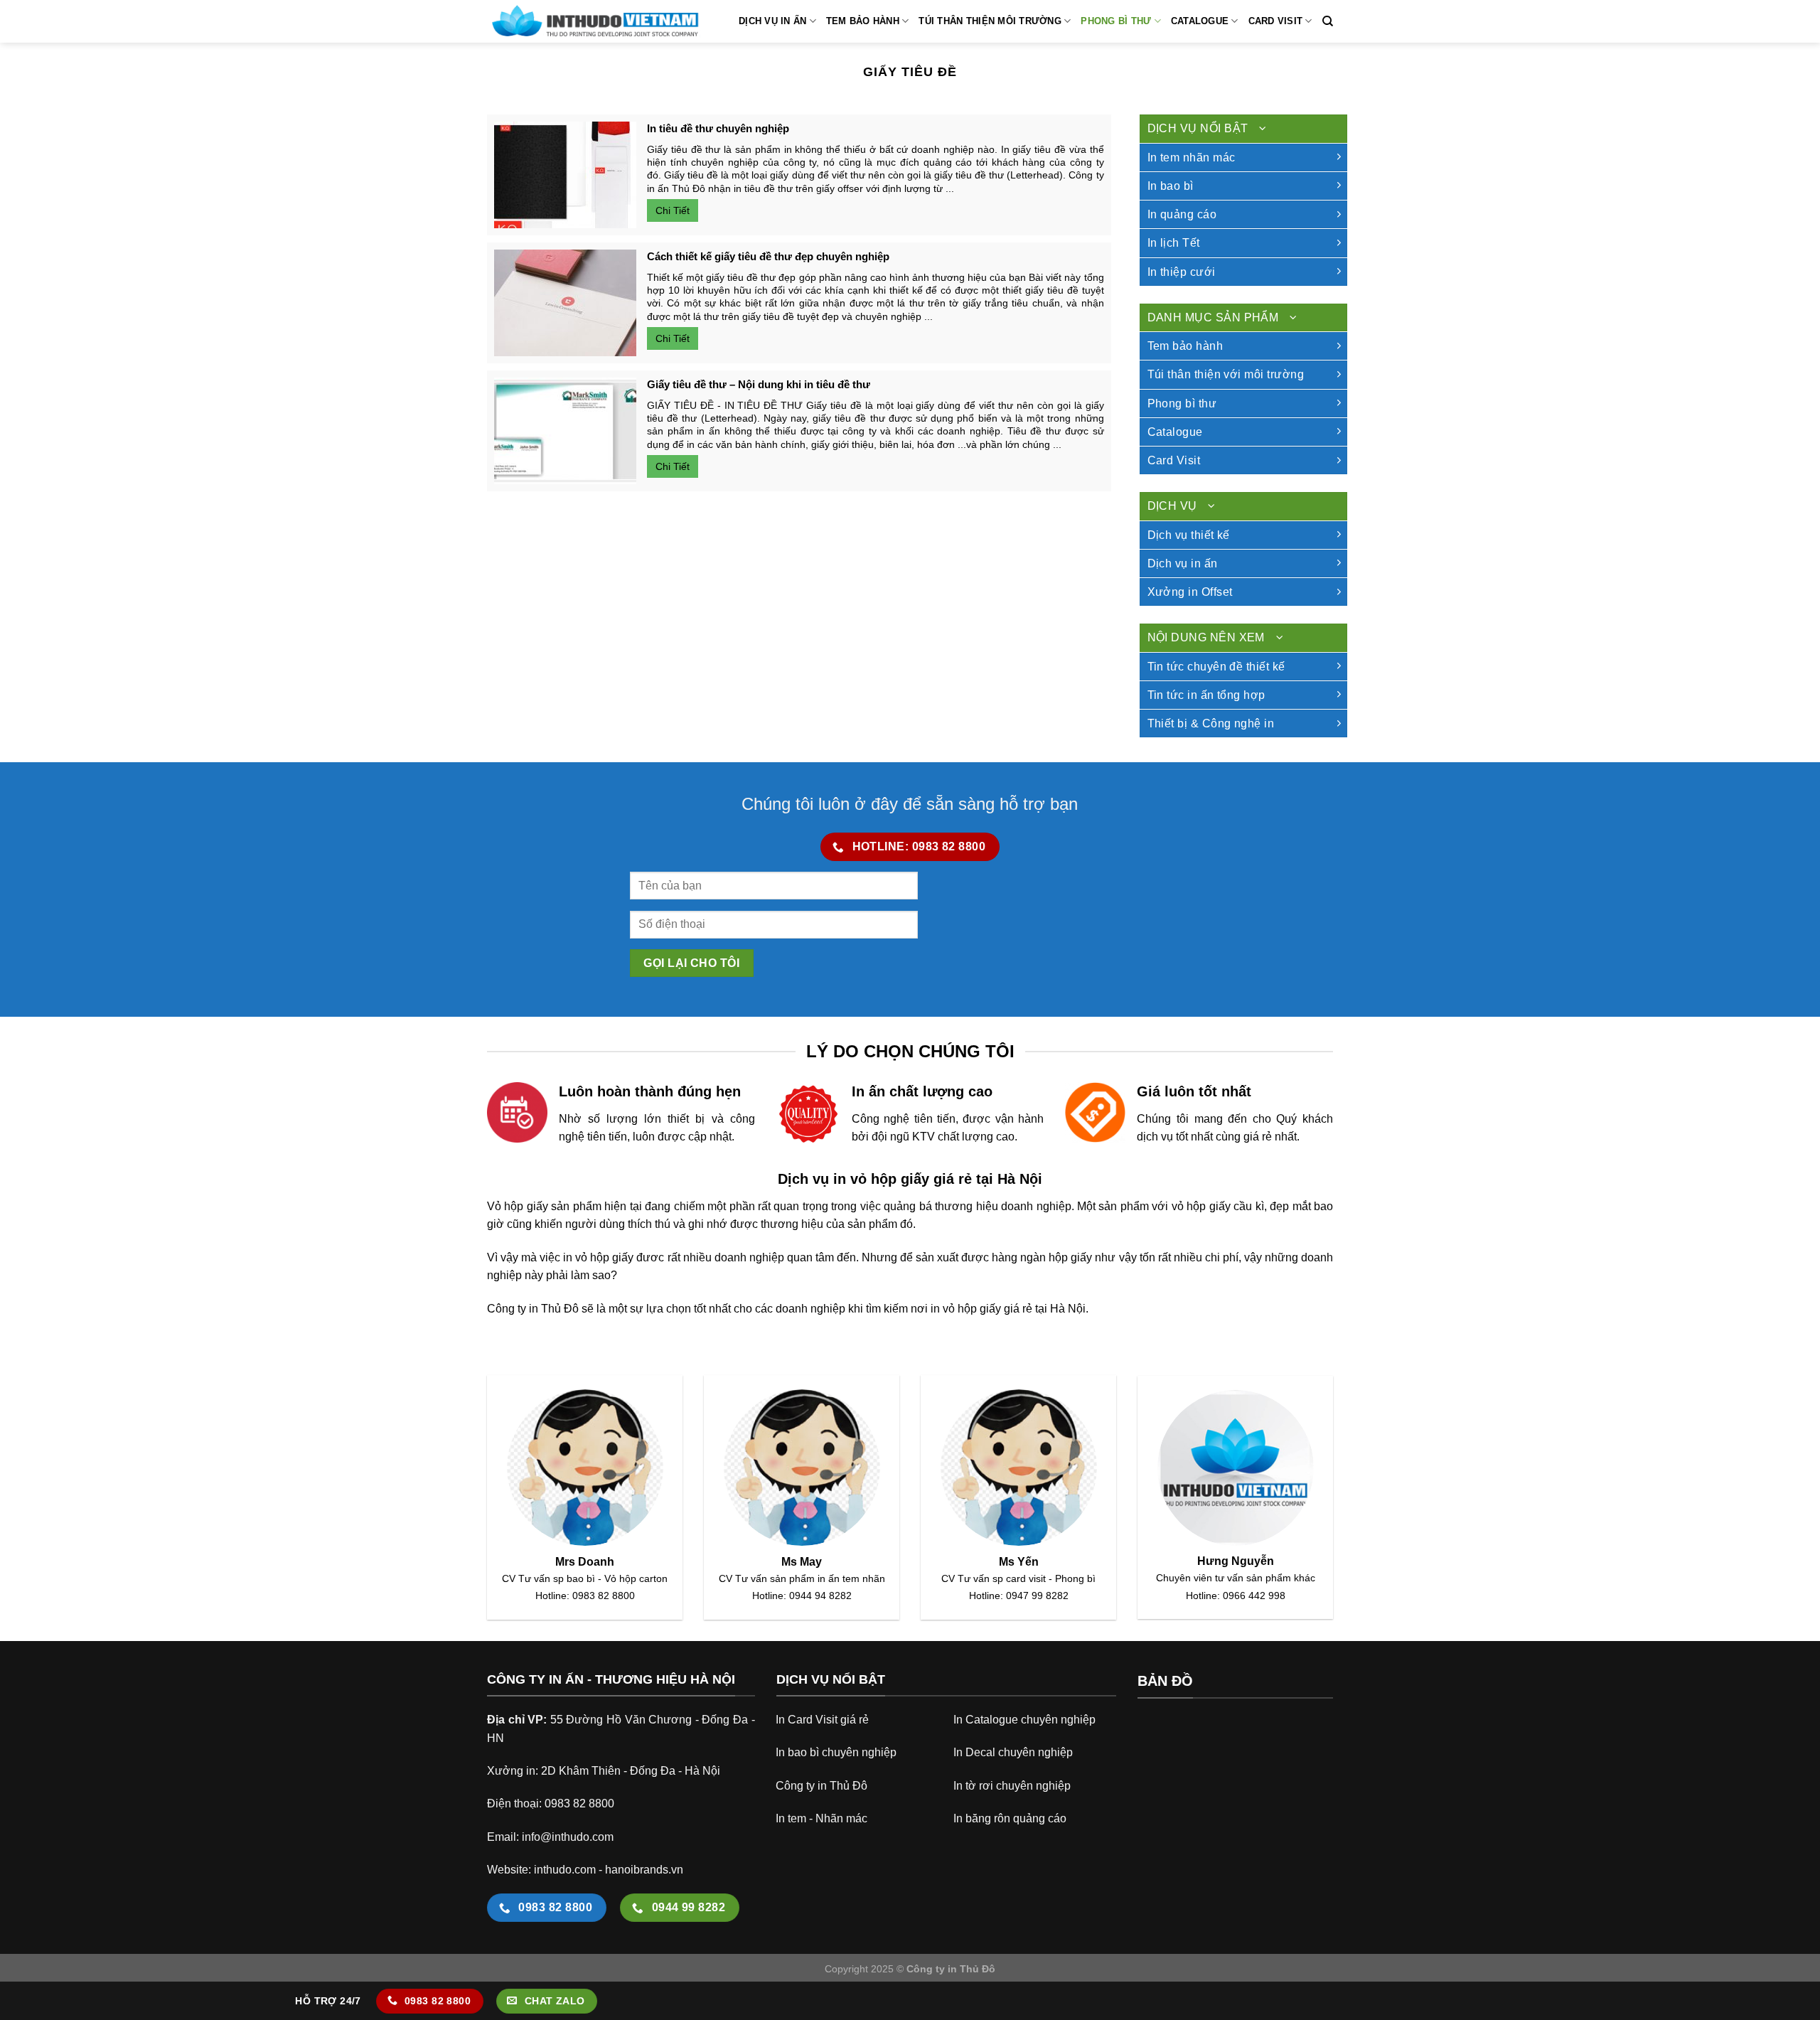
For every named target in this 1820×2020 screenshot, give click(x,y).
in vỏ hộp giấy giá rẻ (981, 1309)
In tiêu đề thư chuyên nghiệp (718, 128)
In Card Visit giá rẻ (822, 1720)
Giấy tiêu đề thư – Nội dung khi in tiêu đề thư (759, 384)
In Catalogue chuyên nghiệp (1024, 1720)
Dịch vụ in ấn (772, 21)
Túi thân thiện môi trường (990, 21)
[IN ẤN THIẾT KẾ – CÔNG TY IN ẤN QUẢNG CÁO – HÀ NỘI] (594, 21)
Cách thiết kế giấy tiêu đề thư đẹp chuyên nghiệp (768, 256)
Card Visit (1276, 21)
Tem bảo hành (863, 21)
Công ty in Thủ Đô (821, 1786)
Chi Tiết (673, 210)
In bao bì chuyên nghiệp (836, 1752)
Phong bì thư (1116, 21)
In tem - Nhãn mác (821, 1818)
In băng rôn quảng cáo (1010, 1818)
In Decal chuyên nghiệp (1013, 1752)
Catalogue (1200, 21)
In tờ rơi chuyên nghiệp (1012, 1786)
